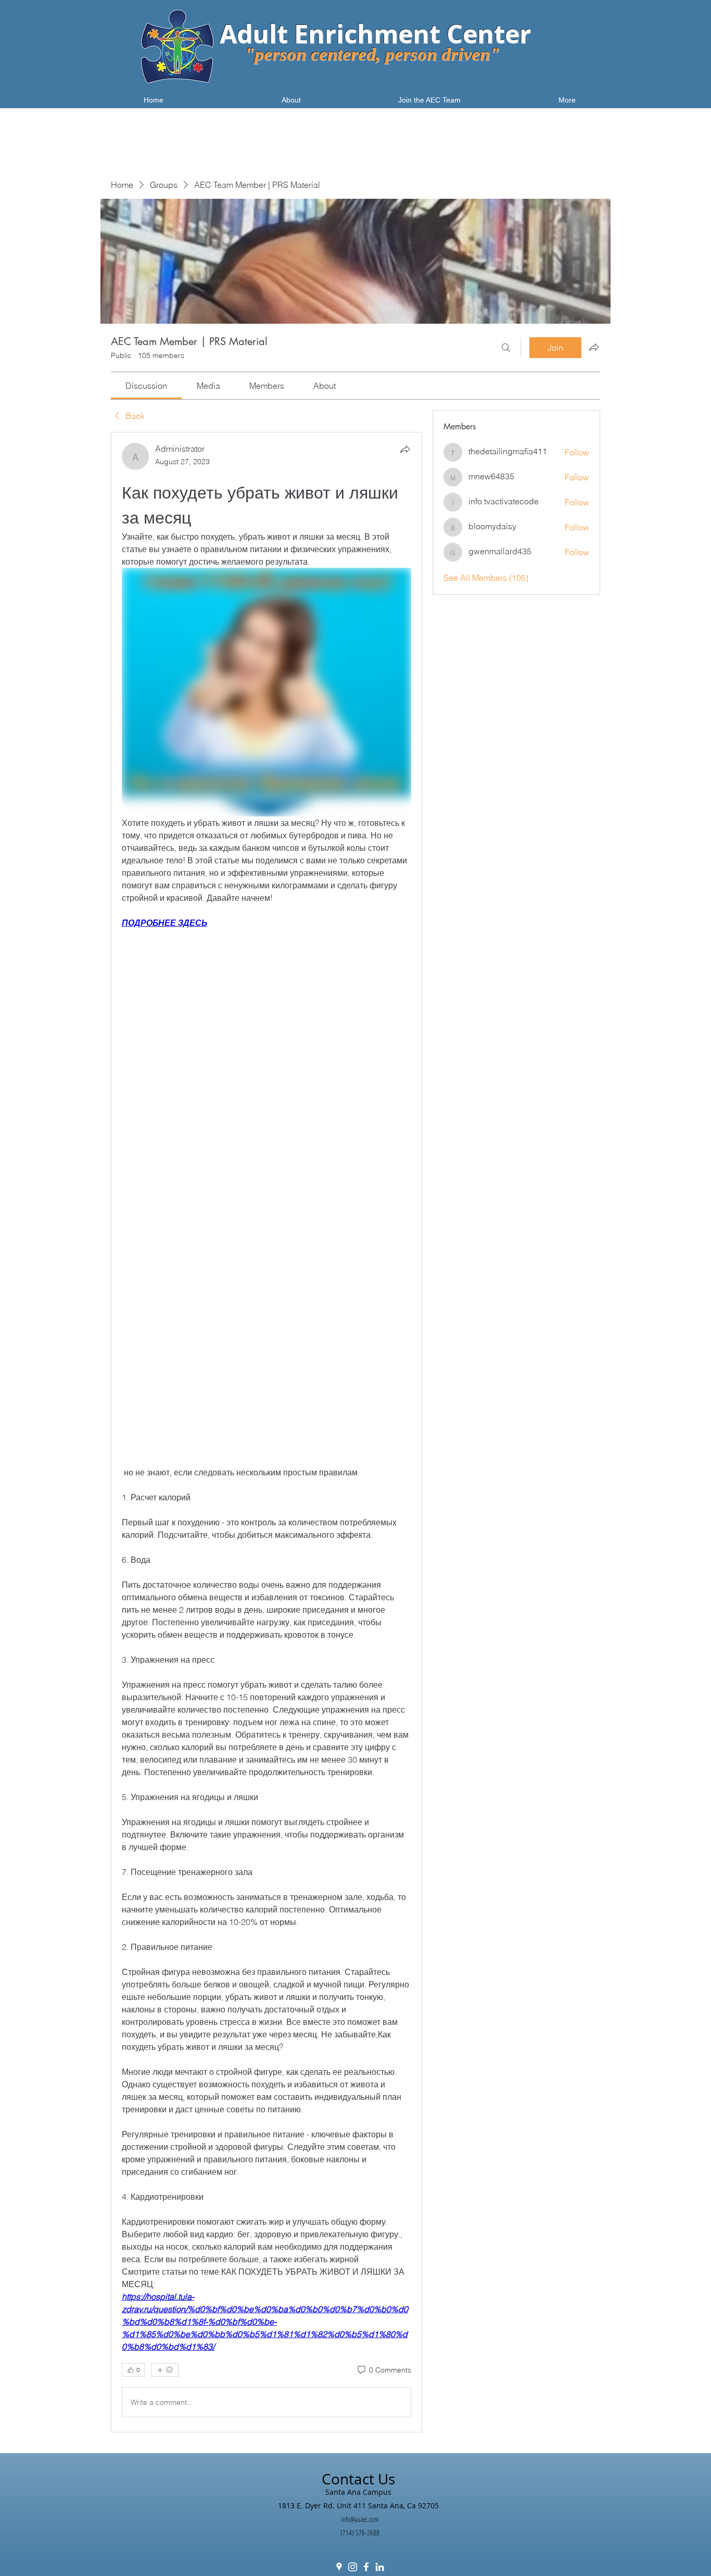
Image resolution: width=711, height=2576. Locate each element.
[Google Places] (339, 2567)
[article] (266, 1432)
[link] (146, 386)
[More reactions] (165, 2370)
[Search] (506, 348)
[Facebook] (366, 2567)
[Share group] (594, 347)
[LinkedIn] (380, 2567)
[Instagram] (353, 2567)
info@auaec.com (360, 2519)
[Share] (405, 449)
